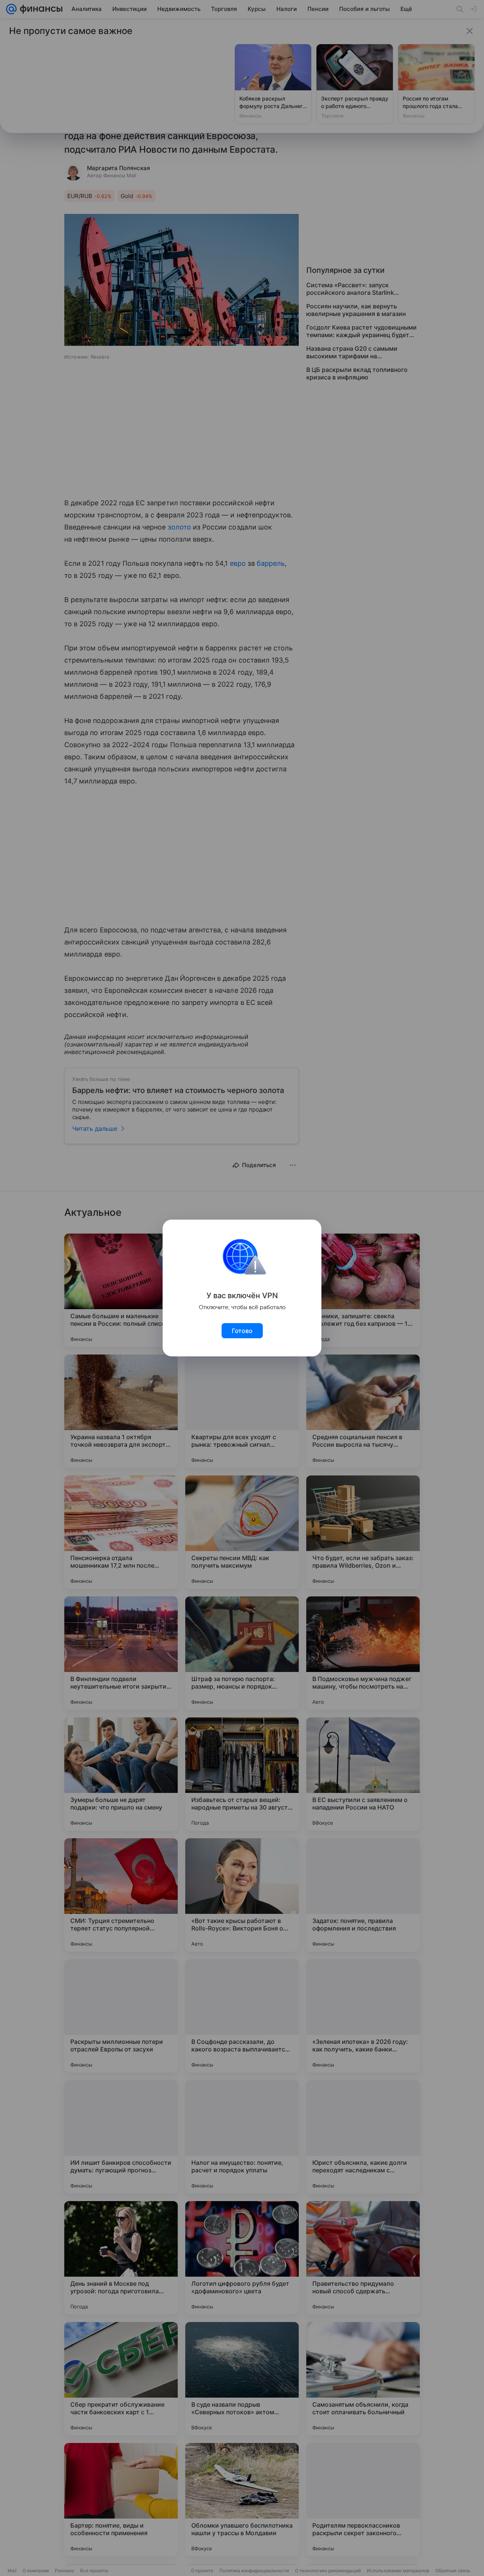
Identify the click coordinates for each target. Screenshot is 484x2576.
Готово (242, 1331)
